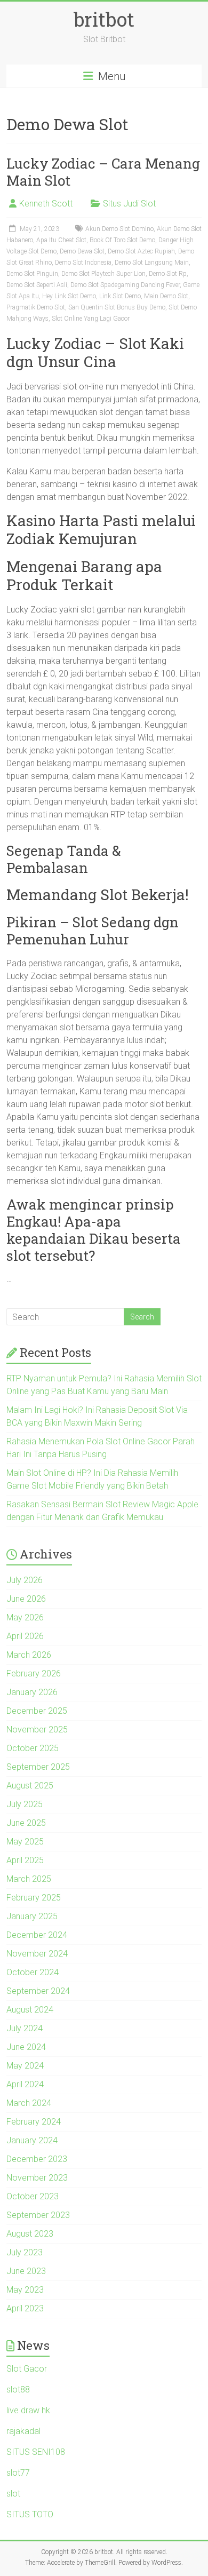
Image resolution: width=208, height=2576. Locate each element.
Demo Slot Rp (168, 274)
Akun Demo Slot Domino (119, 229)
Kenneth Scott (46, 204)
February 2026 (34, 1673)
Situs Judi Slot (129, 204)
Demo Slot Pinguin (32, 274)
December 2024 (37, 1935)
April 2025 (25, 1860)
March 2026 (29, 1655)
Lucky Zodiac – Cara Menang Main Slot (103, 172)
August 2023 (30, 2234)
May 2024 (25, 2066)
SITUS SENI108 (36, 2452)
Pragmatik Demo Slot (36, 307)
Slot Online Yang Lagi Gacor (91, 319)
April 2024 (25, 2084)
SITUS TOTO (30, 2514)
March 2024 (29, 2103)
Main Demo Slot (166, 296)
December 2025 (37, 1711)
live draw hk (28, 2410)
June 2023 (26, 2271)
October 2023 (33, 2196)
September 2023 (38, 2215)
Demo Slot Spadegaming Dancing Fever (125, 285)
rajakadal (23, 2431)
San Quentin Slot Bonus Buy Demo (117, 307)
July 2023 (25, 2252)
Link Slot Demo (120, 296)
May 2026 (25, 1617)
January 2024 (32, 2140)
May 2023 (25, 2290)
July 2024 (25, 2028)
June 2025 (26, 1823)
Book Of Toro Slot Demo (122, 240)
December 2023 (37, 2159)
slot (13, 2494)
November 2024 (37, 1954)
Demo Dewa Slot (82, 251)
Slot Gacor (27, 2369)
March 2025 (29, 1879)
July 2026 (25, 1580)
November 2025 (37, 1730)
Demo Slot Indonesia (83, 263)
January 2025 (32, 1916)
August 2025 (30, 1786)
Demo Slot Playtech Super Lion (103, 274)
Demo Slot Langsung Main (152, 263)
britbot (104, 19)
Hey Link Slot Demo (69, 296)
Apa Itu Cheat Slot (61, 240)
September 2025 (38, 1767)
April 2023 (25, 2308)
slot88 (18, 2390)
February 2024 (34, 2122)
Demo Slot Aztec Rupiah (141, 251)
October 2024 (33, 1972)
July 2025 (25, 1804)
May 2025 (25, 1842)
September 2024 (38, 1991)
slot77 (18, 2473)
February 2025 (34, 1898)
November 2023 (37, 2178)
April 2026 (25, 1636)
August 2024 (30, 2010)
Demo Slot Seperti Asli (37, 285)
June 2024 (26, 2047)
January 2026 (32, 1692)
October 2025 (33, 1748)
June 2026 (26, 1599)
